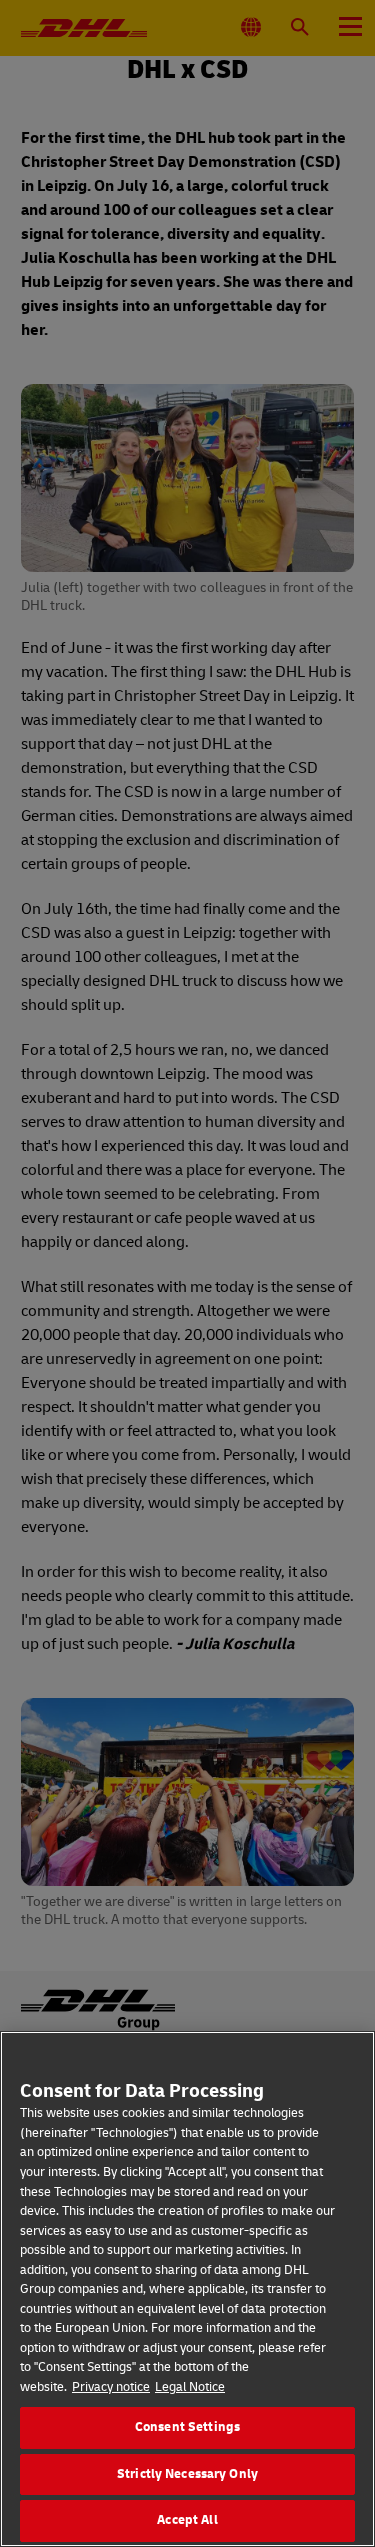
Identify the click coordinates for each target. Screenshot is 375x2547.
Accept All (187, 2520)
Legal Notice (190, 2387)
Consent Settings (187, 2427)
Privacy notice (111, 2387)
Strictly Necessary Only (187, 2474)
